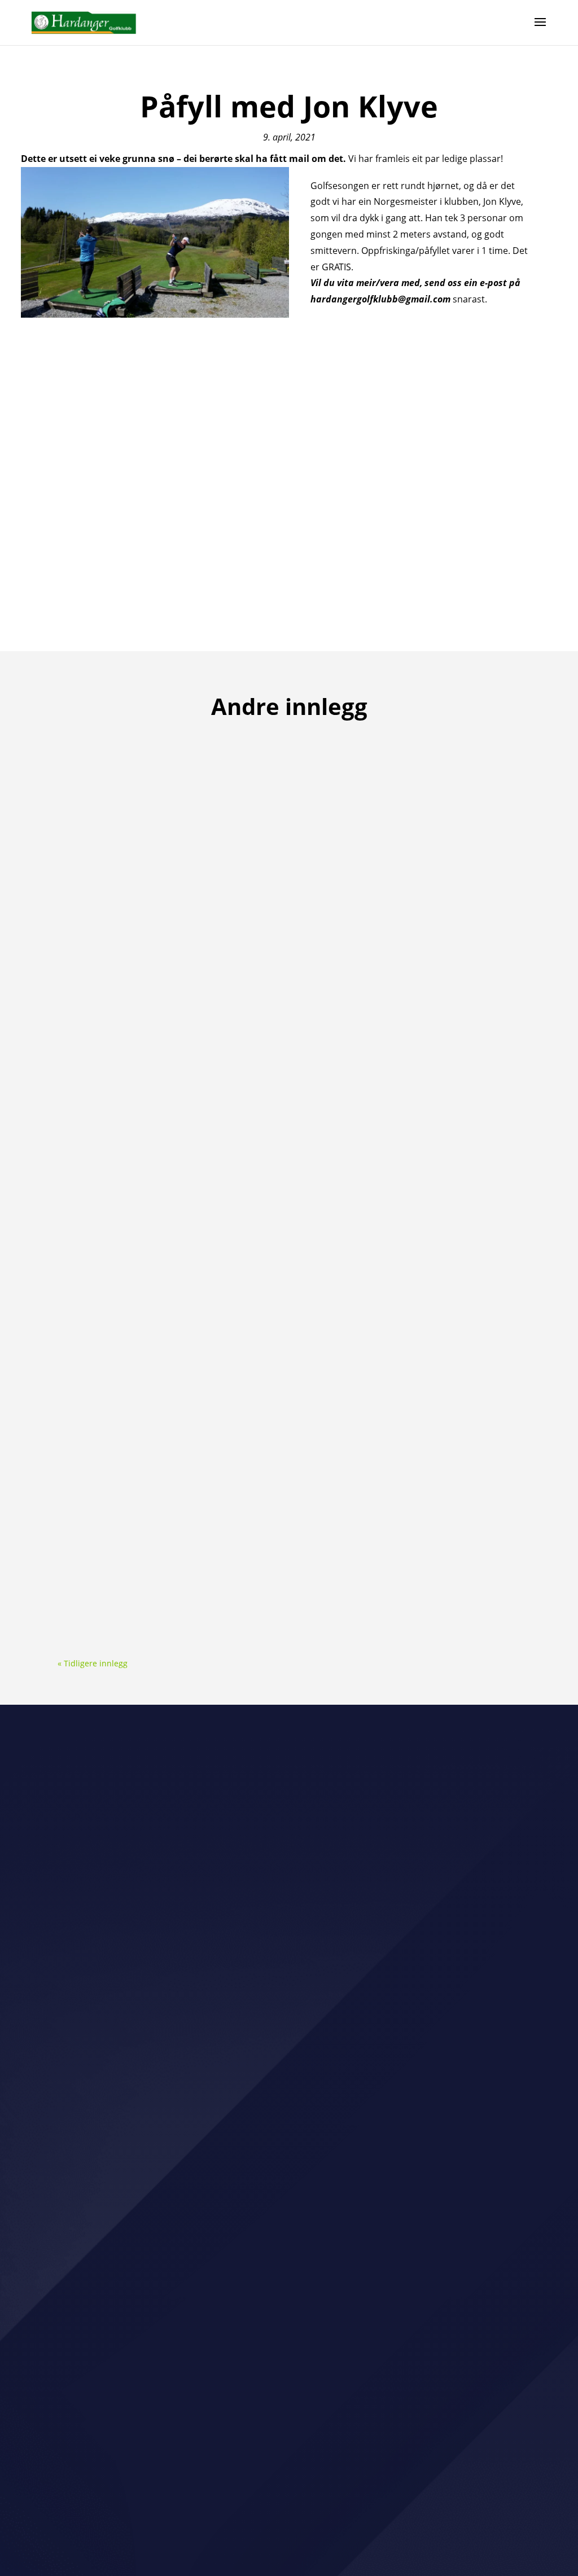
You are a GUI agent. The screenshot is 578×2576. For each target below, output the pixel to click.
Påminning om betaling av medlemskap (163, 1373)
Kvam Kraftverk (90, 2021)
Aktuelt (122, 781)
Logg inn (167, 2527)
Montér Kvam (86, 1942)
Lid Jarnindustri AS (192, 2021)
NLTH (165, 1863)
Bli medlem (289, 2316)
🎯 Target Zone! (105, 762)
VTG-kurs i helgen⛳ (116, 1068)
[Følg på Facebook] (278, 2413)
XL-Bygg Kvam (376, 1863)
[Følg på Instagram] (300, 2413)
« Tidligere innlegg (93, 1663)
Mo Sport (269, 1863)
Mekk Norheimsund (99, 2100)
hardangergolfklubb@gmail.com (289, 2383)
